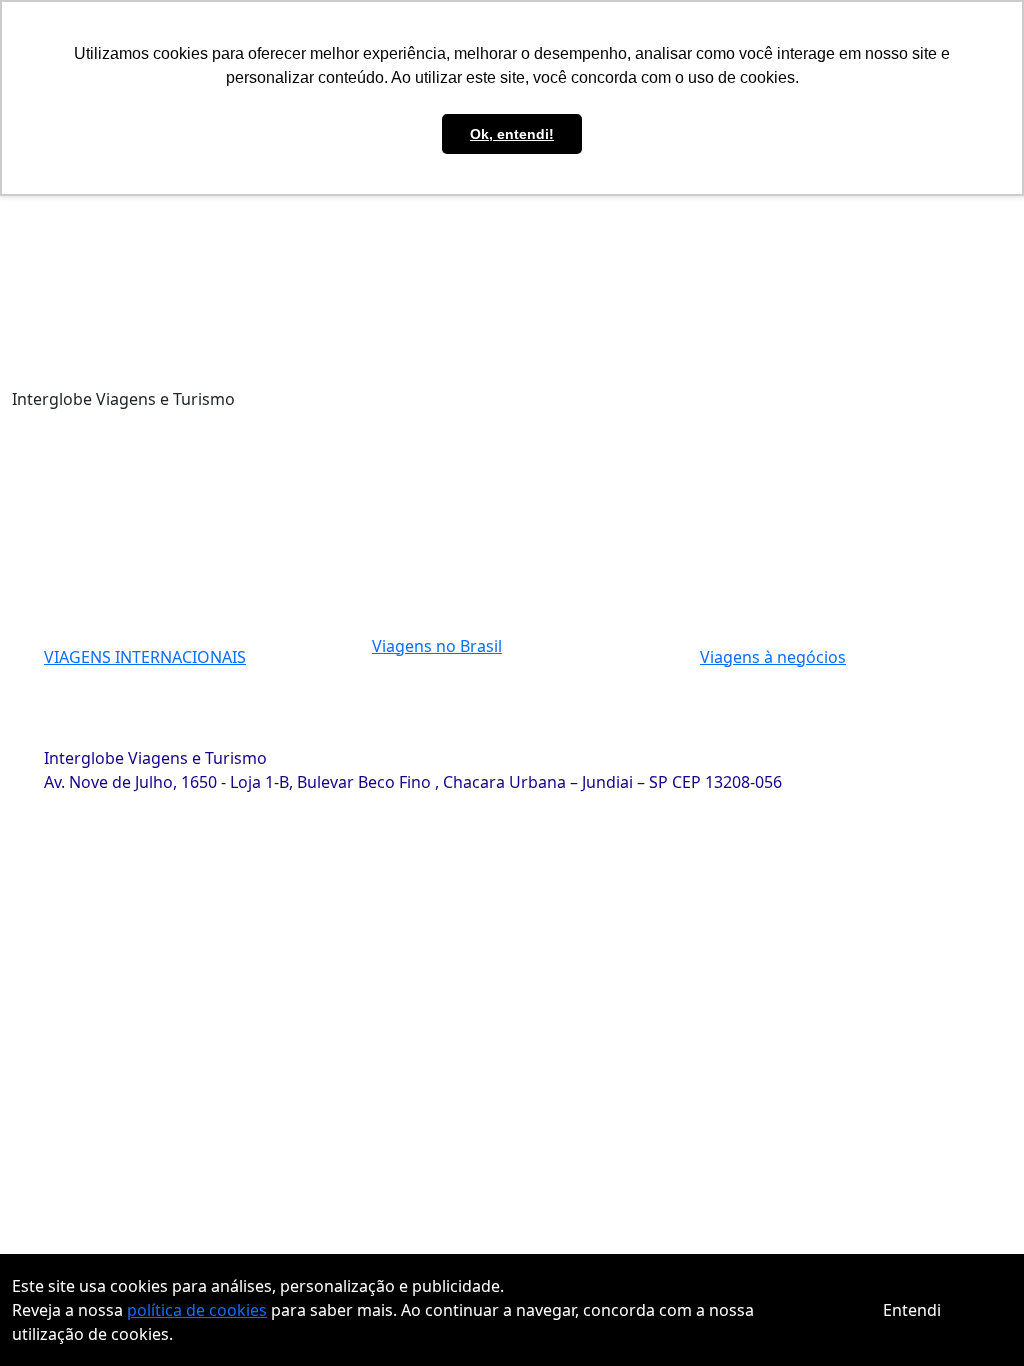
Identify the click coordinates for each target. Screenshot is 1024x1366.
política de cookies (197, 1310)
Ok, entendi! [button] (512, 134)
